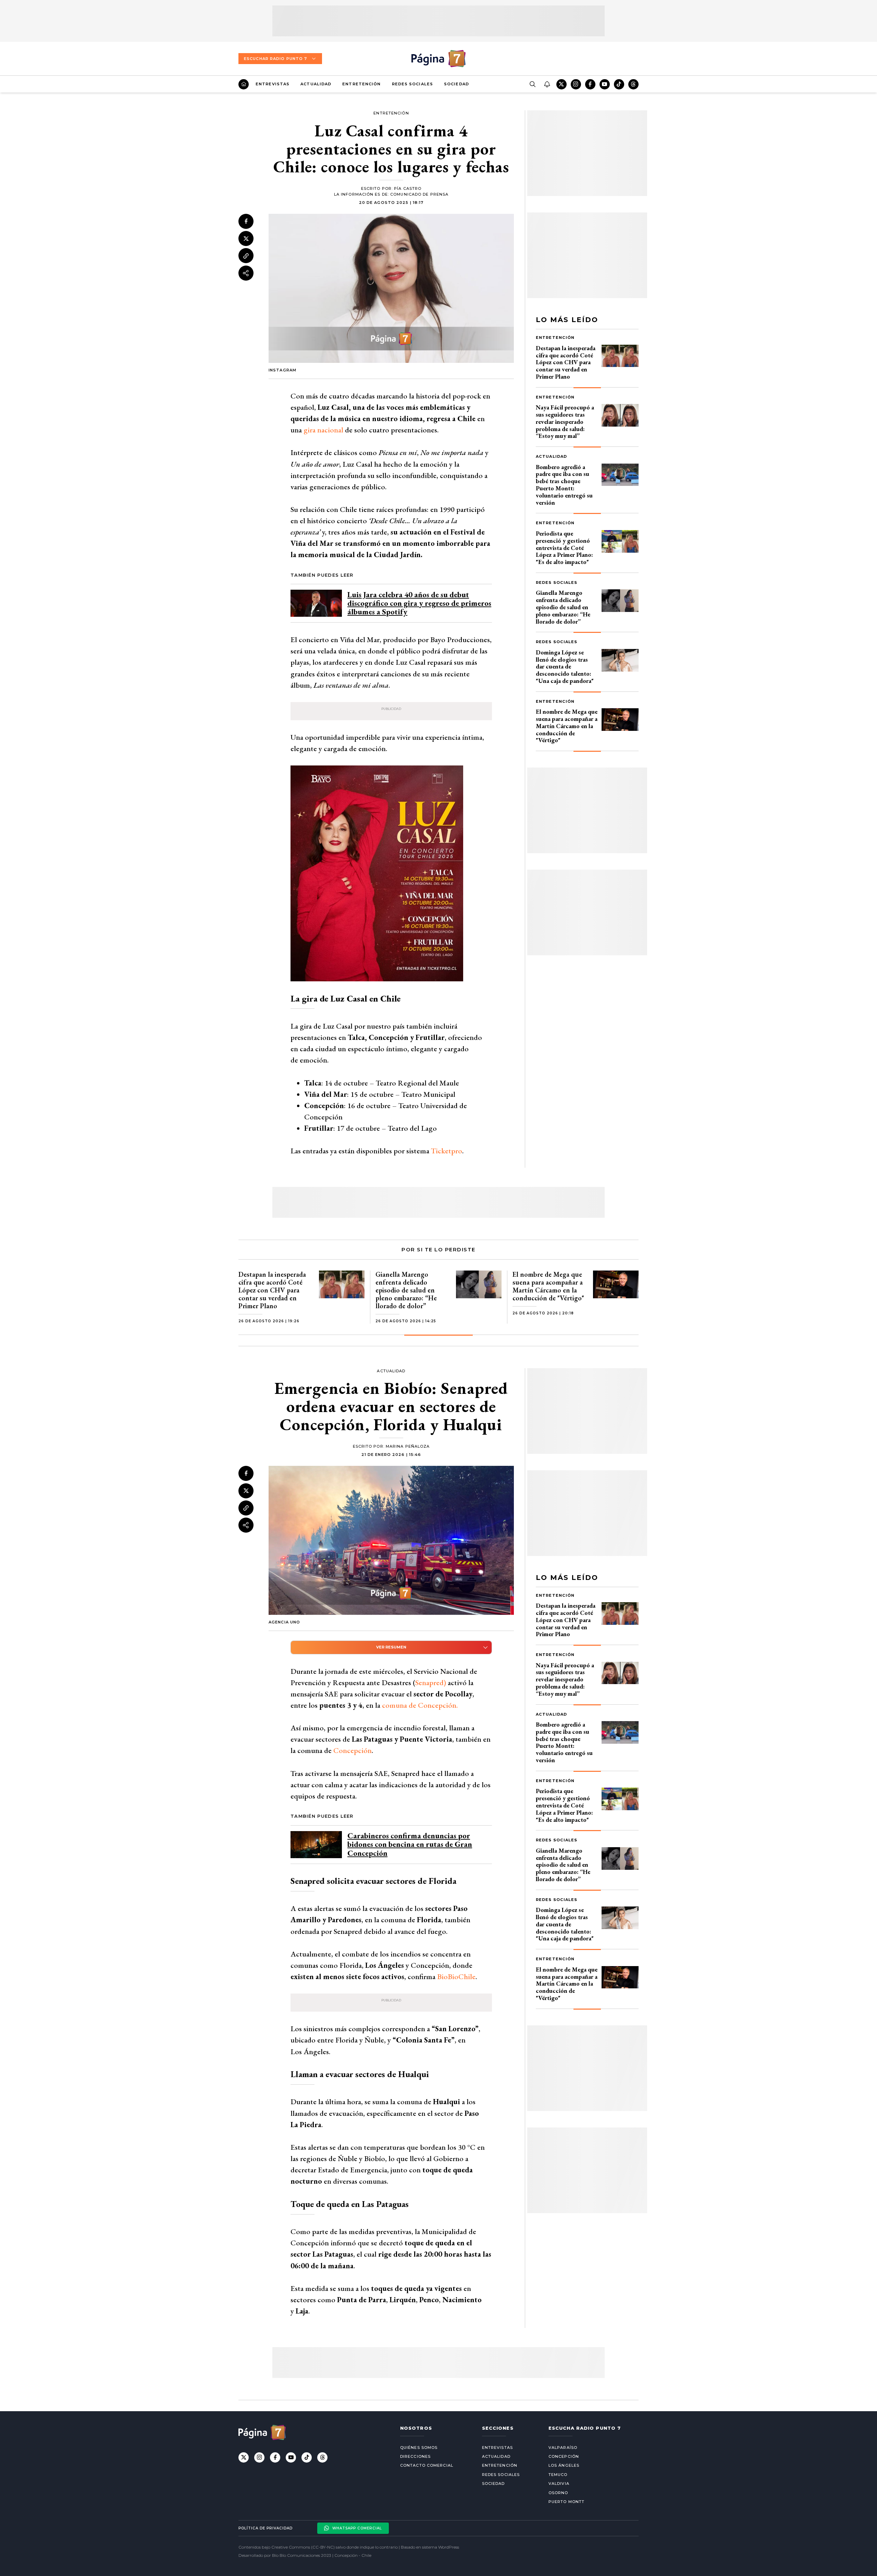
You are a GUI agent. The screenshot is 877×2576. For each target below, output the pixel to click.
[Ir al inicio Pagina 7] (438, 59)
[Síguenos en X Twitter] (561, 84)
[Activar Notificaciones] (547, 84)
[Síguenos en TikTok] (619, 84)
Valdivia (559, 2483)
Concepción (353, 1750)
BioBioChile (456, 1977)
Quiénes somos (419, 2448)
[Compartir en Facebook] (246, 221)
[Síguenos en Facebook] (590, 84)
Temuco (558, 2475)
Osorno (558, 2493)
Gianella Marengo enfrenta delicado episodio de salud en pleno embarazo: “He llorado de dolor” (563, 607)
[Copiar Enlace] (246, 256)
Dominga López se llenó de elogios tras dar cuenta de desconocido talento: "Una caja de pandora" (565, 666)
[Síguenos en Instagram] (576, 84)
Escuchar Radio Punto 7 (275, 59)
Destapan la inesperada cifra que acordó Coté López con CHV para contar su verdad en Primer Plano (566, 362)
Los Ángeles (564, 2465)
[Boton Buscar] (532, 84)
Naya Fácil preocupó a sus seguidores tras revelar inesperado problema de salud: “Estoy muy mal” (565, 421)
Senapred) (431, 1683)
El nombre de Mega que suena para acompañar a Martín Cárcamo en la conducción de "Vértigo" (567, 726)
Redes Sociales (412, 84)
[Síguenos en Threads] (633, 84)
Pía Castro (408, 188)
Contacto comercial (427, 2465)
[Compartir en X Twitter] (246, 238)
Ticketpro (447, 1151)
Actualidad (316, 84)
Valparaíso (563, 2448)
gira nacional (323, 430)
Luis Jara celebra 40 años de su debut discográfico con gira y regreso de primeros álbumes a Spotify (419, 603)
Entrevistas (273, 84)
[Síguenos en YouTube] (605, 84)
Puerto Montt (566, 2502)
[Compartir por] (246, 273)
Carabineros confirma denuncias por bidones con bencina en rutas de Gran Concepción (410, 1844)
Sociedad (456, 84)
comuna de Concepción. (420, 1705)
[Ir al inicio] (244, 84)
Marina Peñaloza (408, 1446)
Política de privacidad (265, 2528)
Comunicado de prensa (419, 194)
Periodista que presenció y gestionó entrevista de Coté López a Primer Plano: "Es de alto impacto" (564, 548)
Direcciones (415, 2456)
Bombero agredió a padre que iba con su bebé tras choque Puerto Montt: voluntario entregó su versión (564, 485)
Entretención (361, 84)
